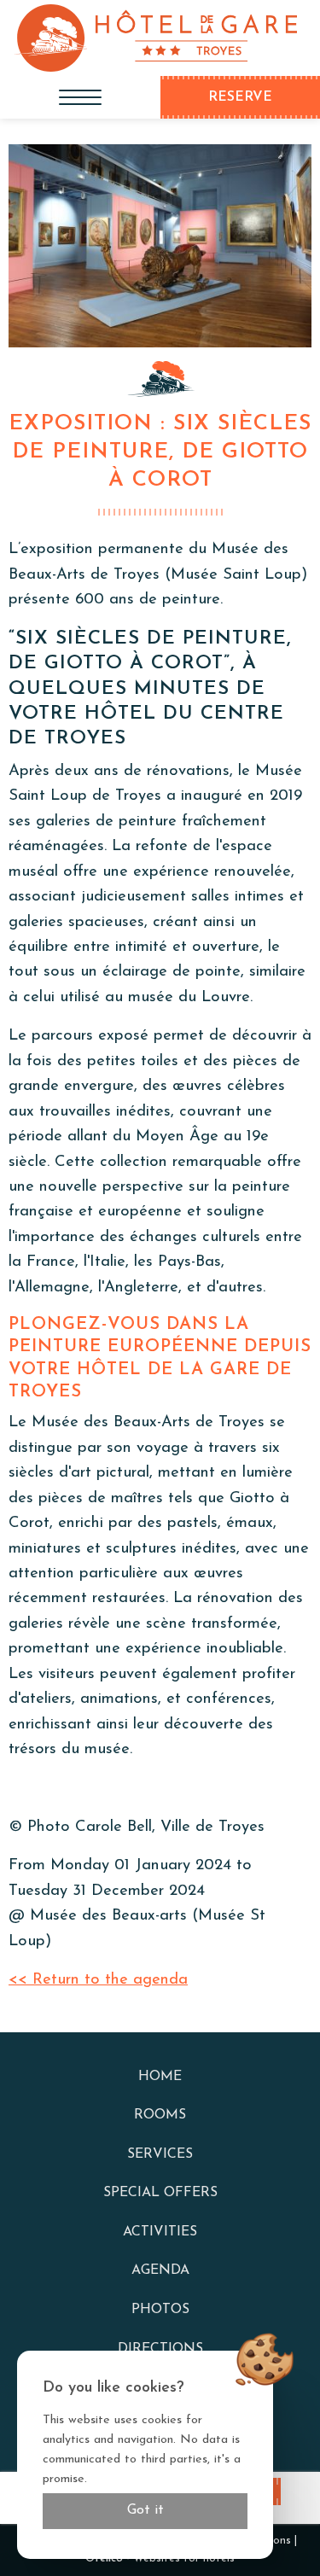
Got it (145, 2510)
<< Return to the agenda (98, 1980)
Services (160, 2154)
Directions (160, 2349)
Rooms (160, 2115)
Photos (160, 2310)
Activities (160, 2232)
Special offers (160, 2193)
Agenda (160, 2270)
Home (160, 2077)
